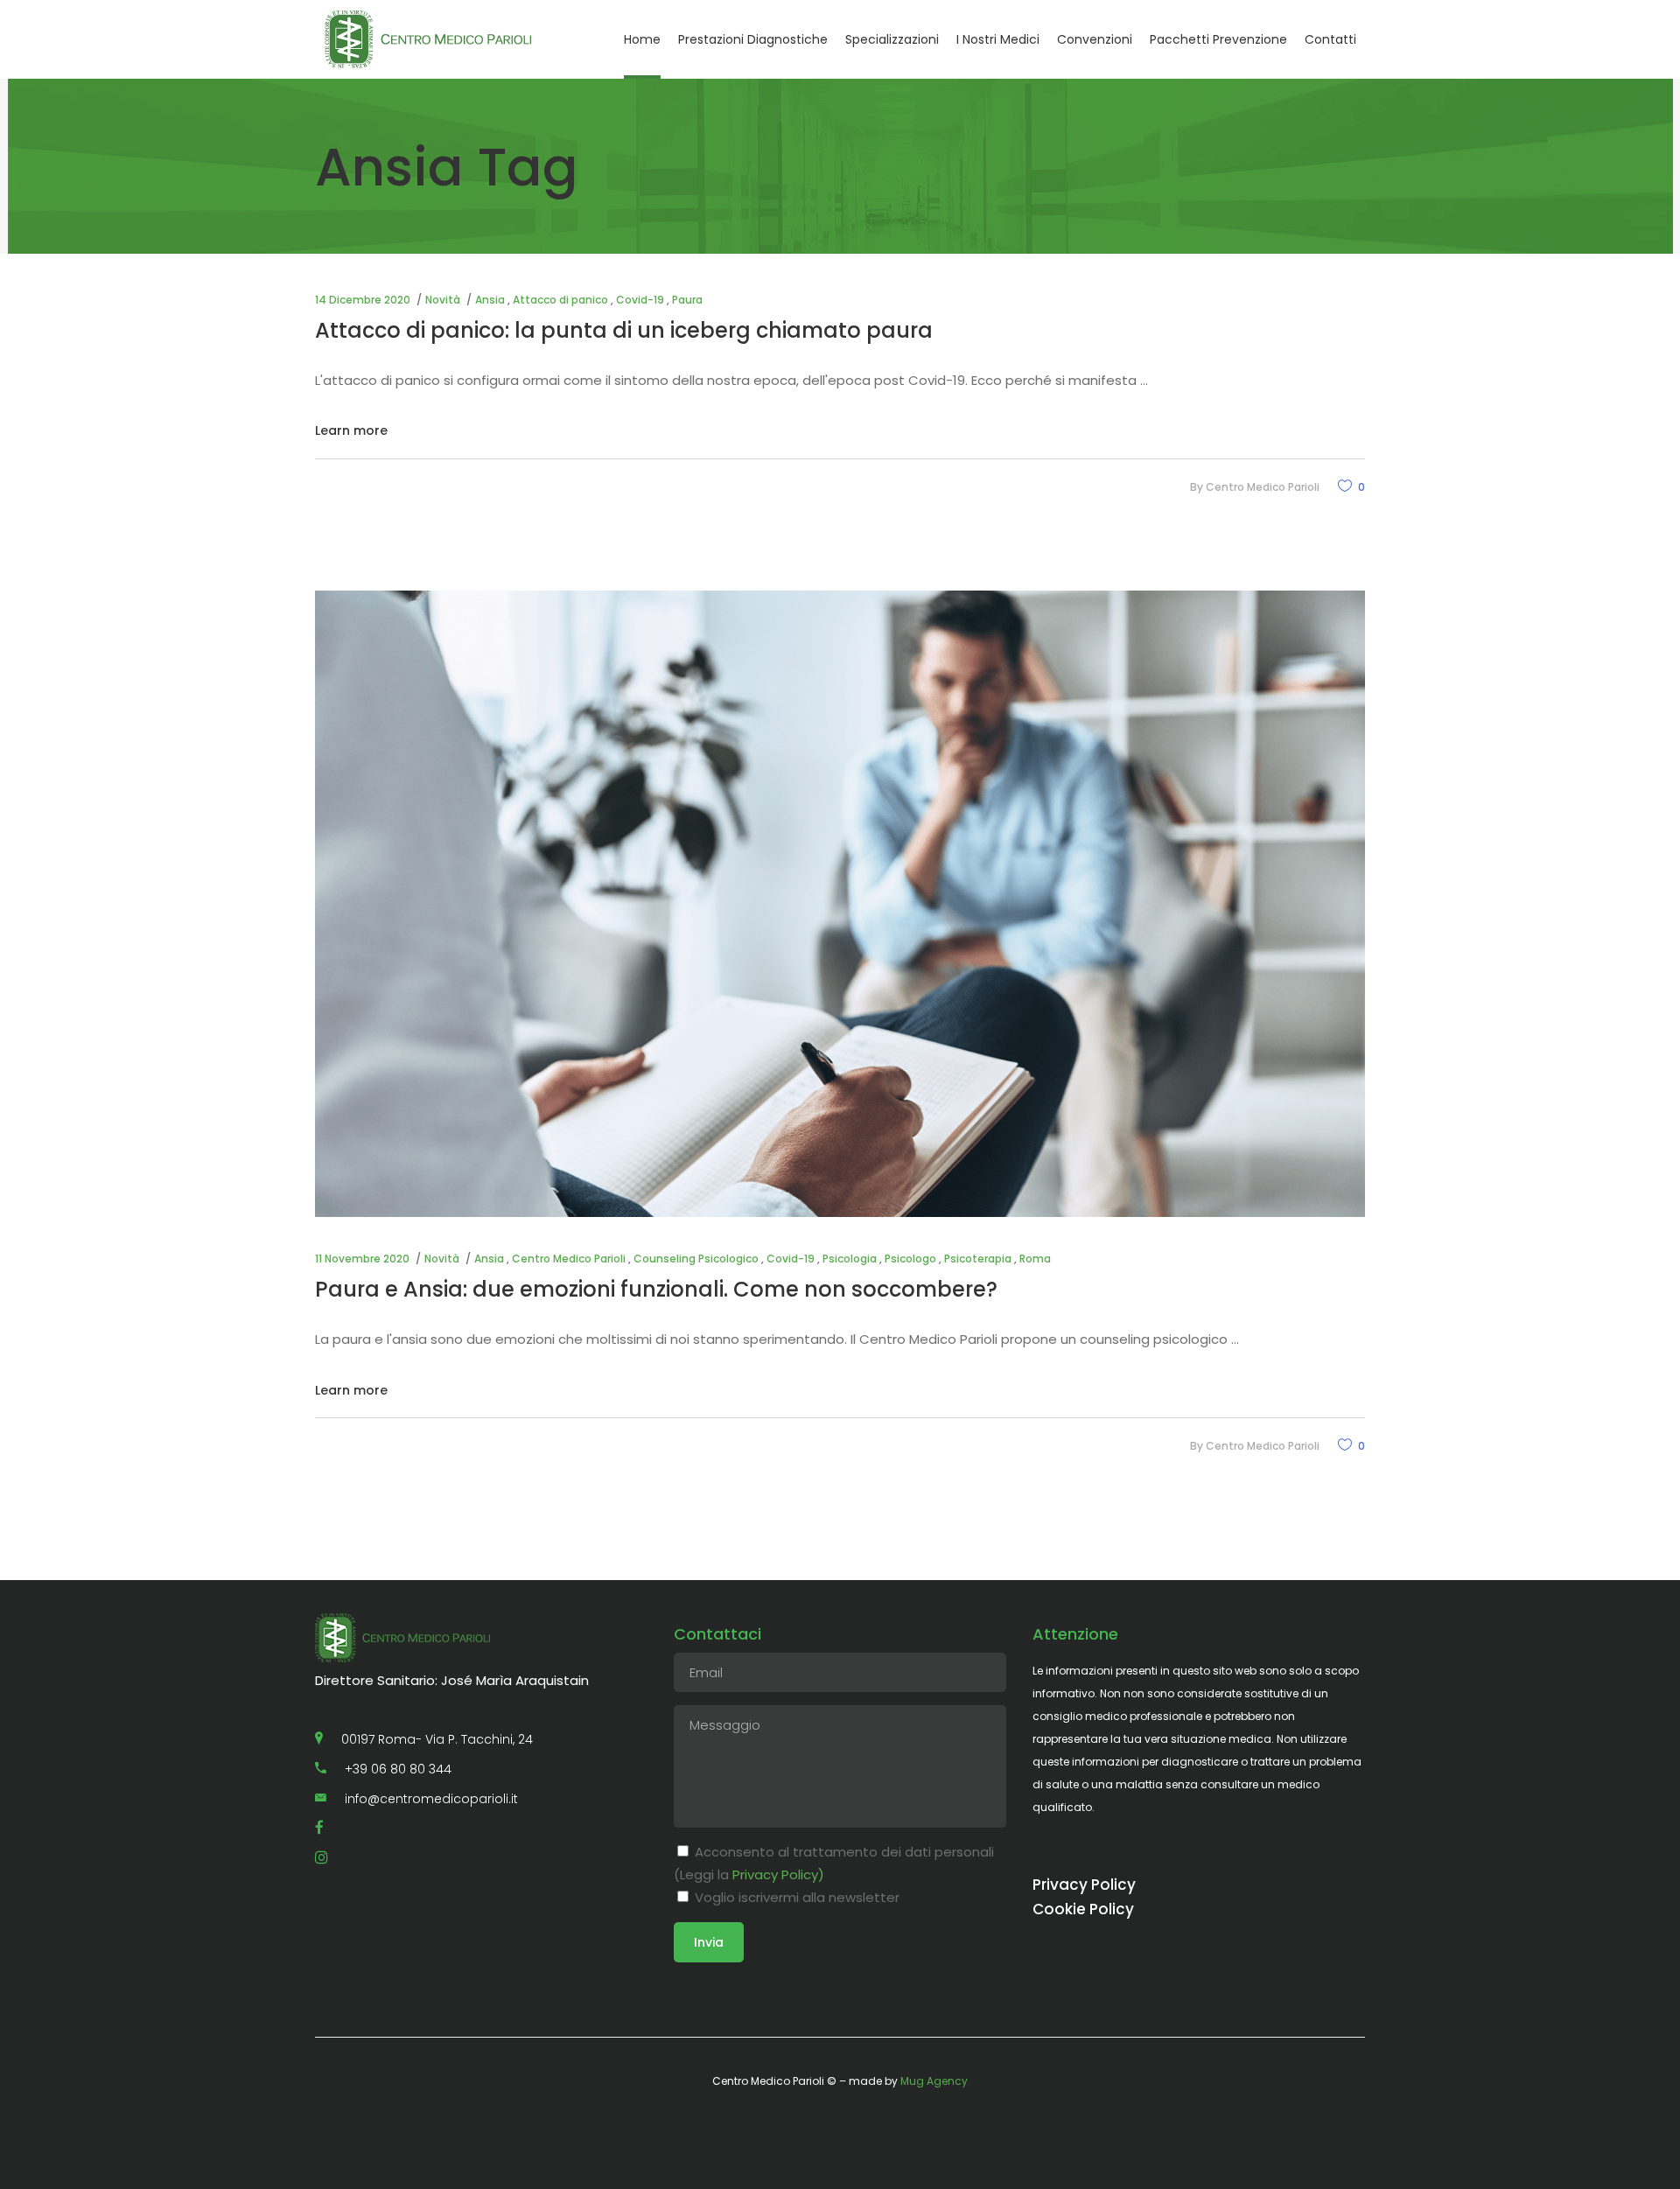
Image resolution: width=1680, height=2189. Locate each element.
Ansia (490, 300)
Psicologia (850, 1259)
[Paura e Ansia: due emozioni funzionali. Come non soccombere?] (840, 904)
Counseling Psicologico (696, 1259)
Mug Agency (934, 2081)
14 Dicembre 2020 (363, 300)
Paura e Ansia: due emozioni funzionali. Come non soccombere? (656, 1289)
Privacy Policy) (778, 1874)
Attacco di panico (560, 300)
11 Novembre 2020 (362, 1259)
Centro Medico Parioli (1263, 487)
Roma (1035, 1259)
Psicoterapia (978, 1259)
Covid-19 (640, 300)
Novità (443, 300)
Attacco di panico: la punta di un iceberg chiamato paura (624, 330)
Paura (687, 300)
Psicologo (910, 1259)
